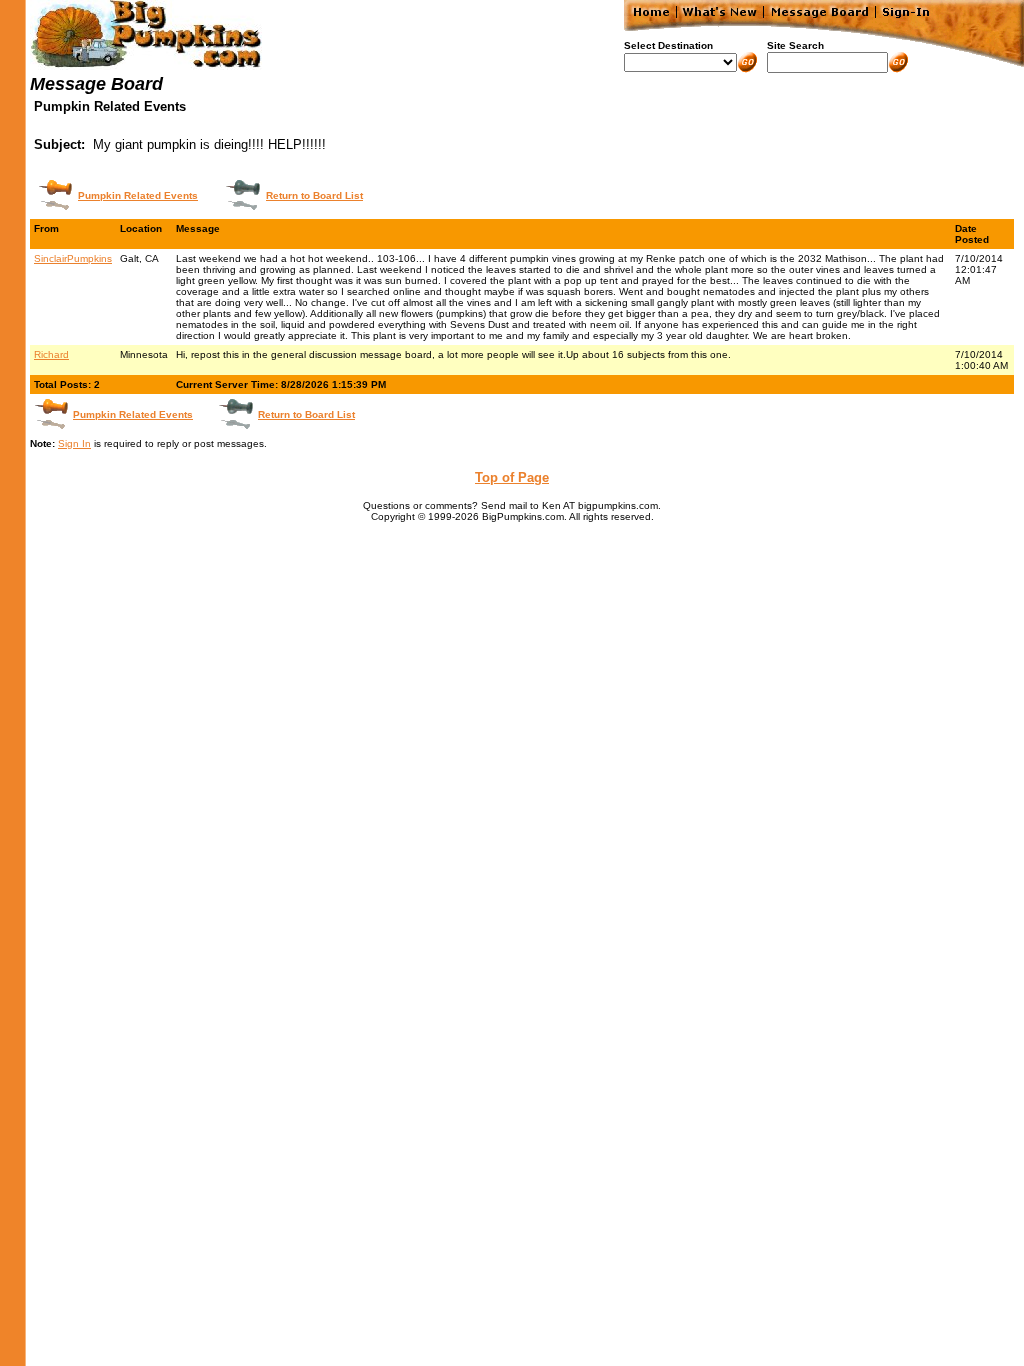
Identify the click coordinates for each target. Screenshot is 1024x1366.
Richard (51, 354)
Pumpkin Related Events (138, 195)
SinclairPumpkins (73, 258)
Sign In (74, 443)
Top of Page (512, 477)
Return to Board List (314, 195)
